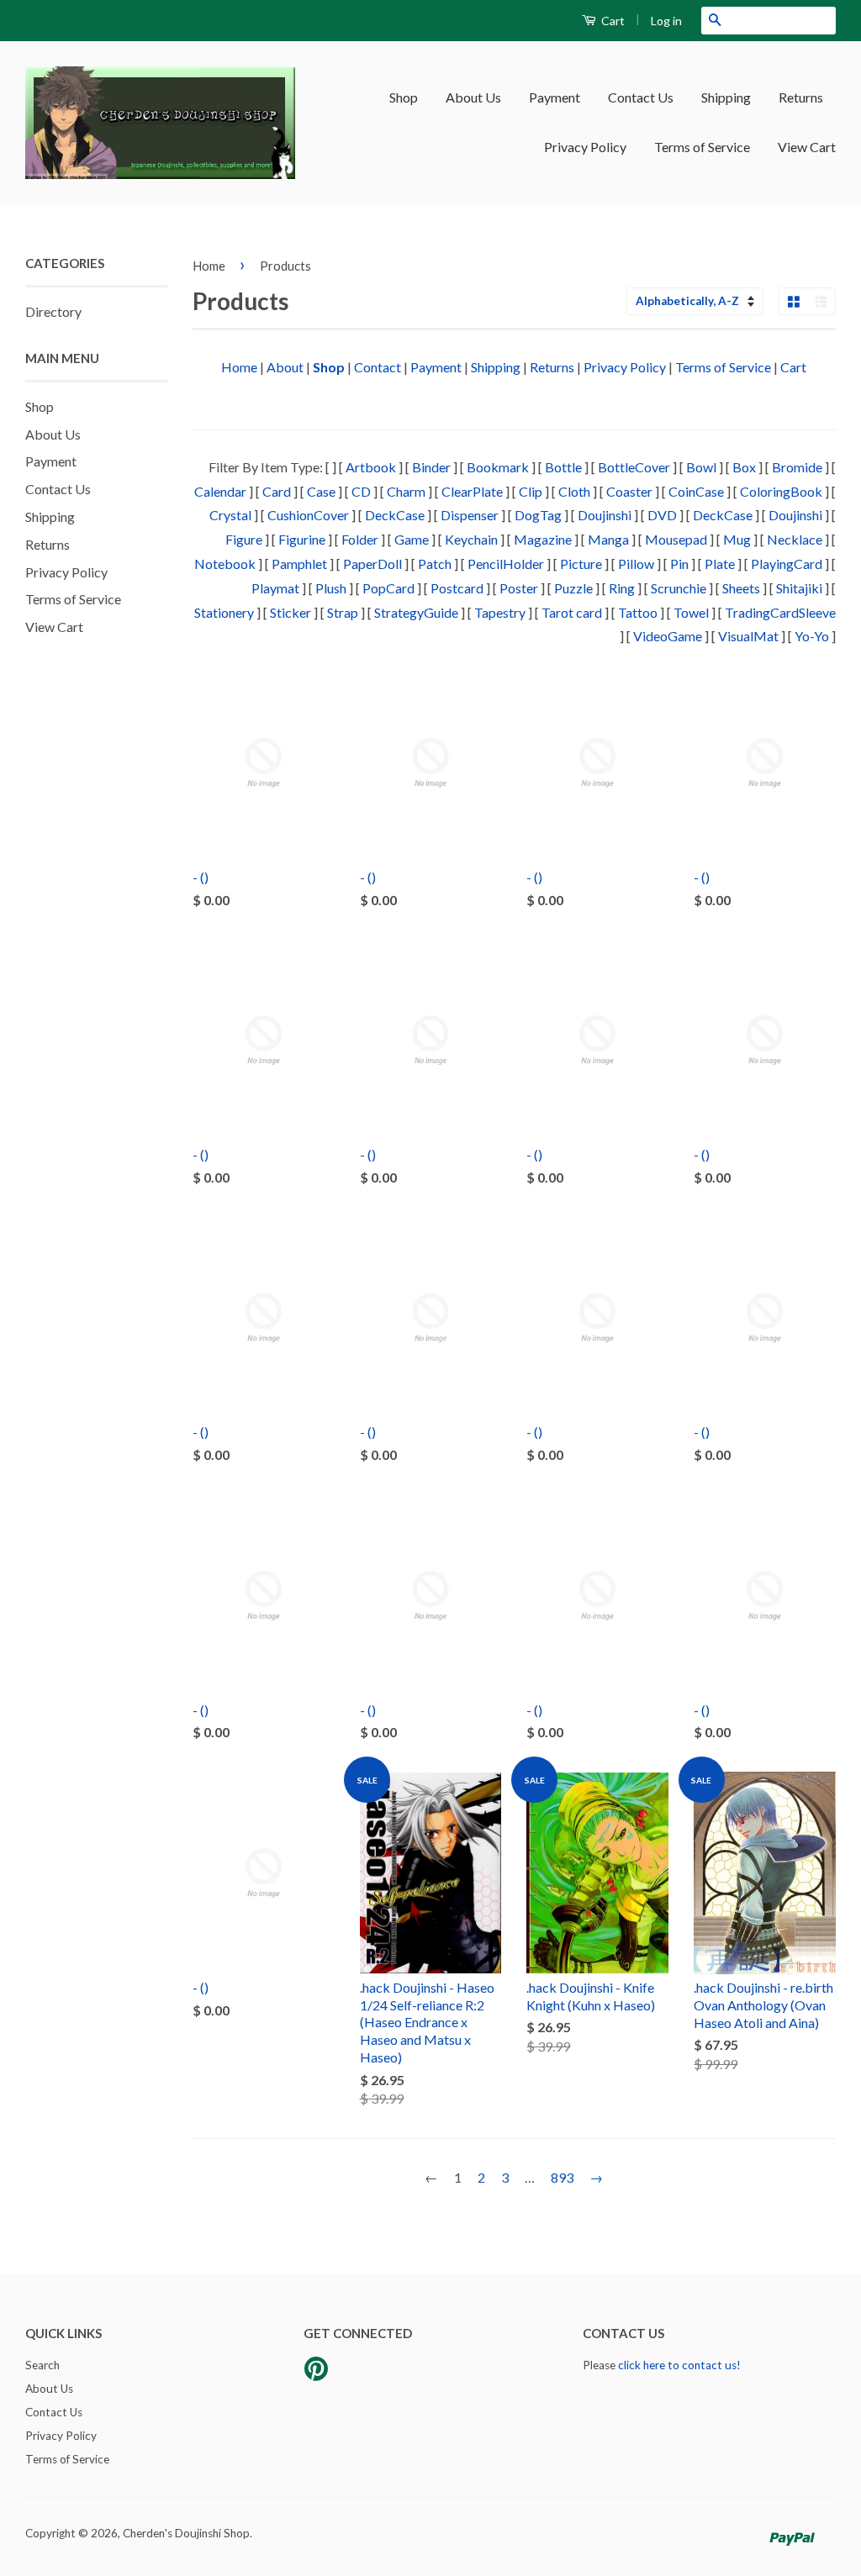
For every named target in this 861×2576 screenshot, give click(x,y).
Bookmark (498, 467)
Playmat (275, 588)
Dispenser (470, 515)
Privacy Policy (585, 147)
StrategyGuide (416, 612)
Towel (691, 612)
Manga (608, 539)
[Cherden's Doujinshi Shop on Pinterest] (316, 2374)
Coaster (629, 491)
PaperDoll (372, 564)
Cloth (574, 491)
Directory (53, 311)
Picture (581, 564)
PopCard (388, 588)
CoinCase (696, 491)
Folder (360, 539)
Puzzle (573, 588)
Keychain (471, 539)
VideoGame (668, 636)
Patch (435, 564)
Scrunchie (679, 588)
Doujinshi (605, 515)
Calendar (220, 491)
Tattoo (638, 612)
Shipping (726, 97)
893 (562, 2177)
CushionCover (308, 515)
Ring (622, 588)
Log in (666, 21)
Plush (331, 588)
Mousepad (676, 539)
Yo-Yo (812, 636)
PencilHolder (506, 564)
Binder (431, 467)
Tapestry (500, 612)
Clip (531, 491)
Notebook (225, 564)
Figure (244, 539)
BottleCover (634, 467)
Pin (679, 564)
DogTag (538, 515)
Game (412, 539)
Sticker (291, 612)
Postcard (457, 588)
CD (361, 491)
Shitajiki (799, 588)
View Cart (807, 147)
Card (277, 491)
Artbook (371, 467)
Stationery (224, 612)
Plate (720, 564)
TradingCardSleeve (780, 612)
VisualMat (748, 636)
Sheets (741, 588)
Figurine (302, 539)
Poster (519, 588)
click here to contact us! (679, 2365)
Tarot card (572, 612)
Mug (737, 539)
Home (209, 266)
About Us (473, 97)
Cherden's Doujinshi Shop (186, 2533)
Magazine (543, 539)
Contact (378, 367)
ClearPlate (472, 491)
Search (42, 2365)
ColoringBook (781, 491)
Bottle (563, 467)
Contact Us (641, 97)
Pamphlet (299, 564)
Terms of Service (702, 147)
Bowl (701, 467)
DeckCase (395, 515)
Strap (343, 612)
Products (285, 266)
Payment (555, 97)
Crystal (230, 515)
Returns (801, 97)
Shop (404, 97)
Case (321, 491)
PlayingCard (787, 564)
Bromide (797, 467)
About (285, 367)
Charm (406, 491)
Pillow (636, 564)
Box (744, 467)
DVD (662, 515)
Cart (612, 21)
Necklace (795, 539)
